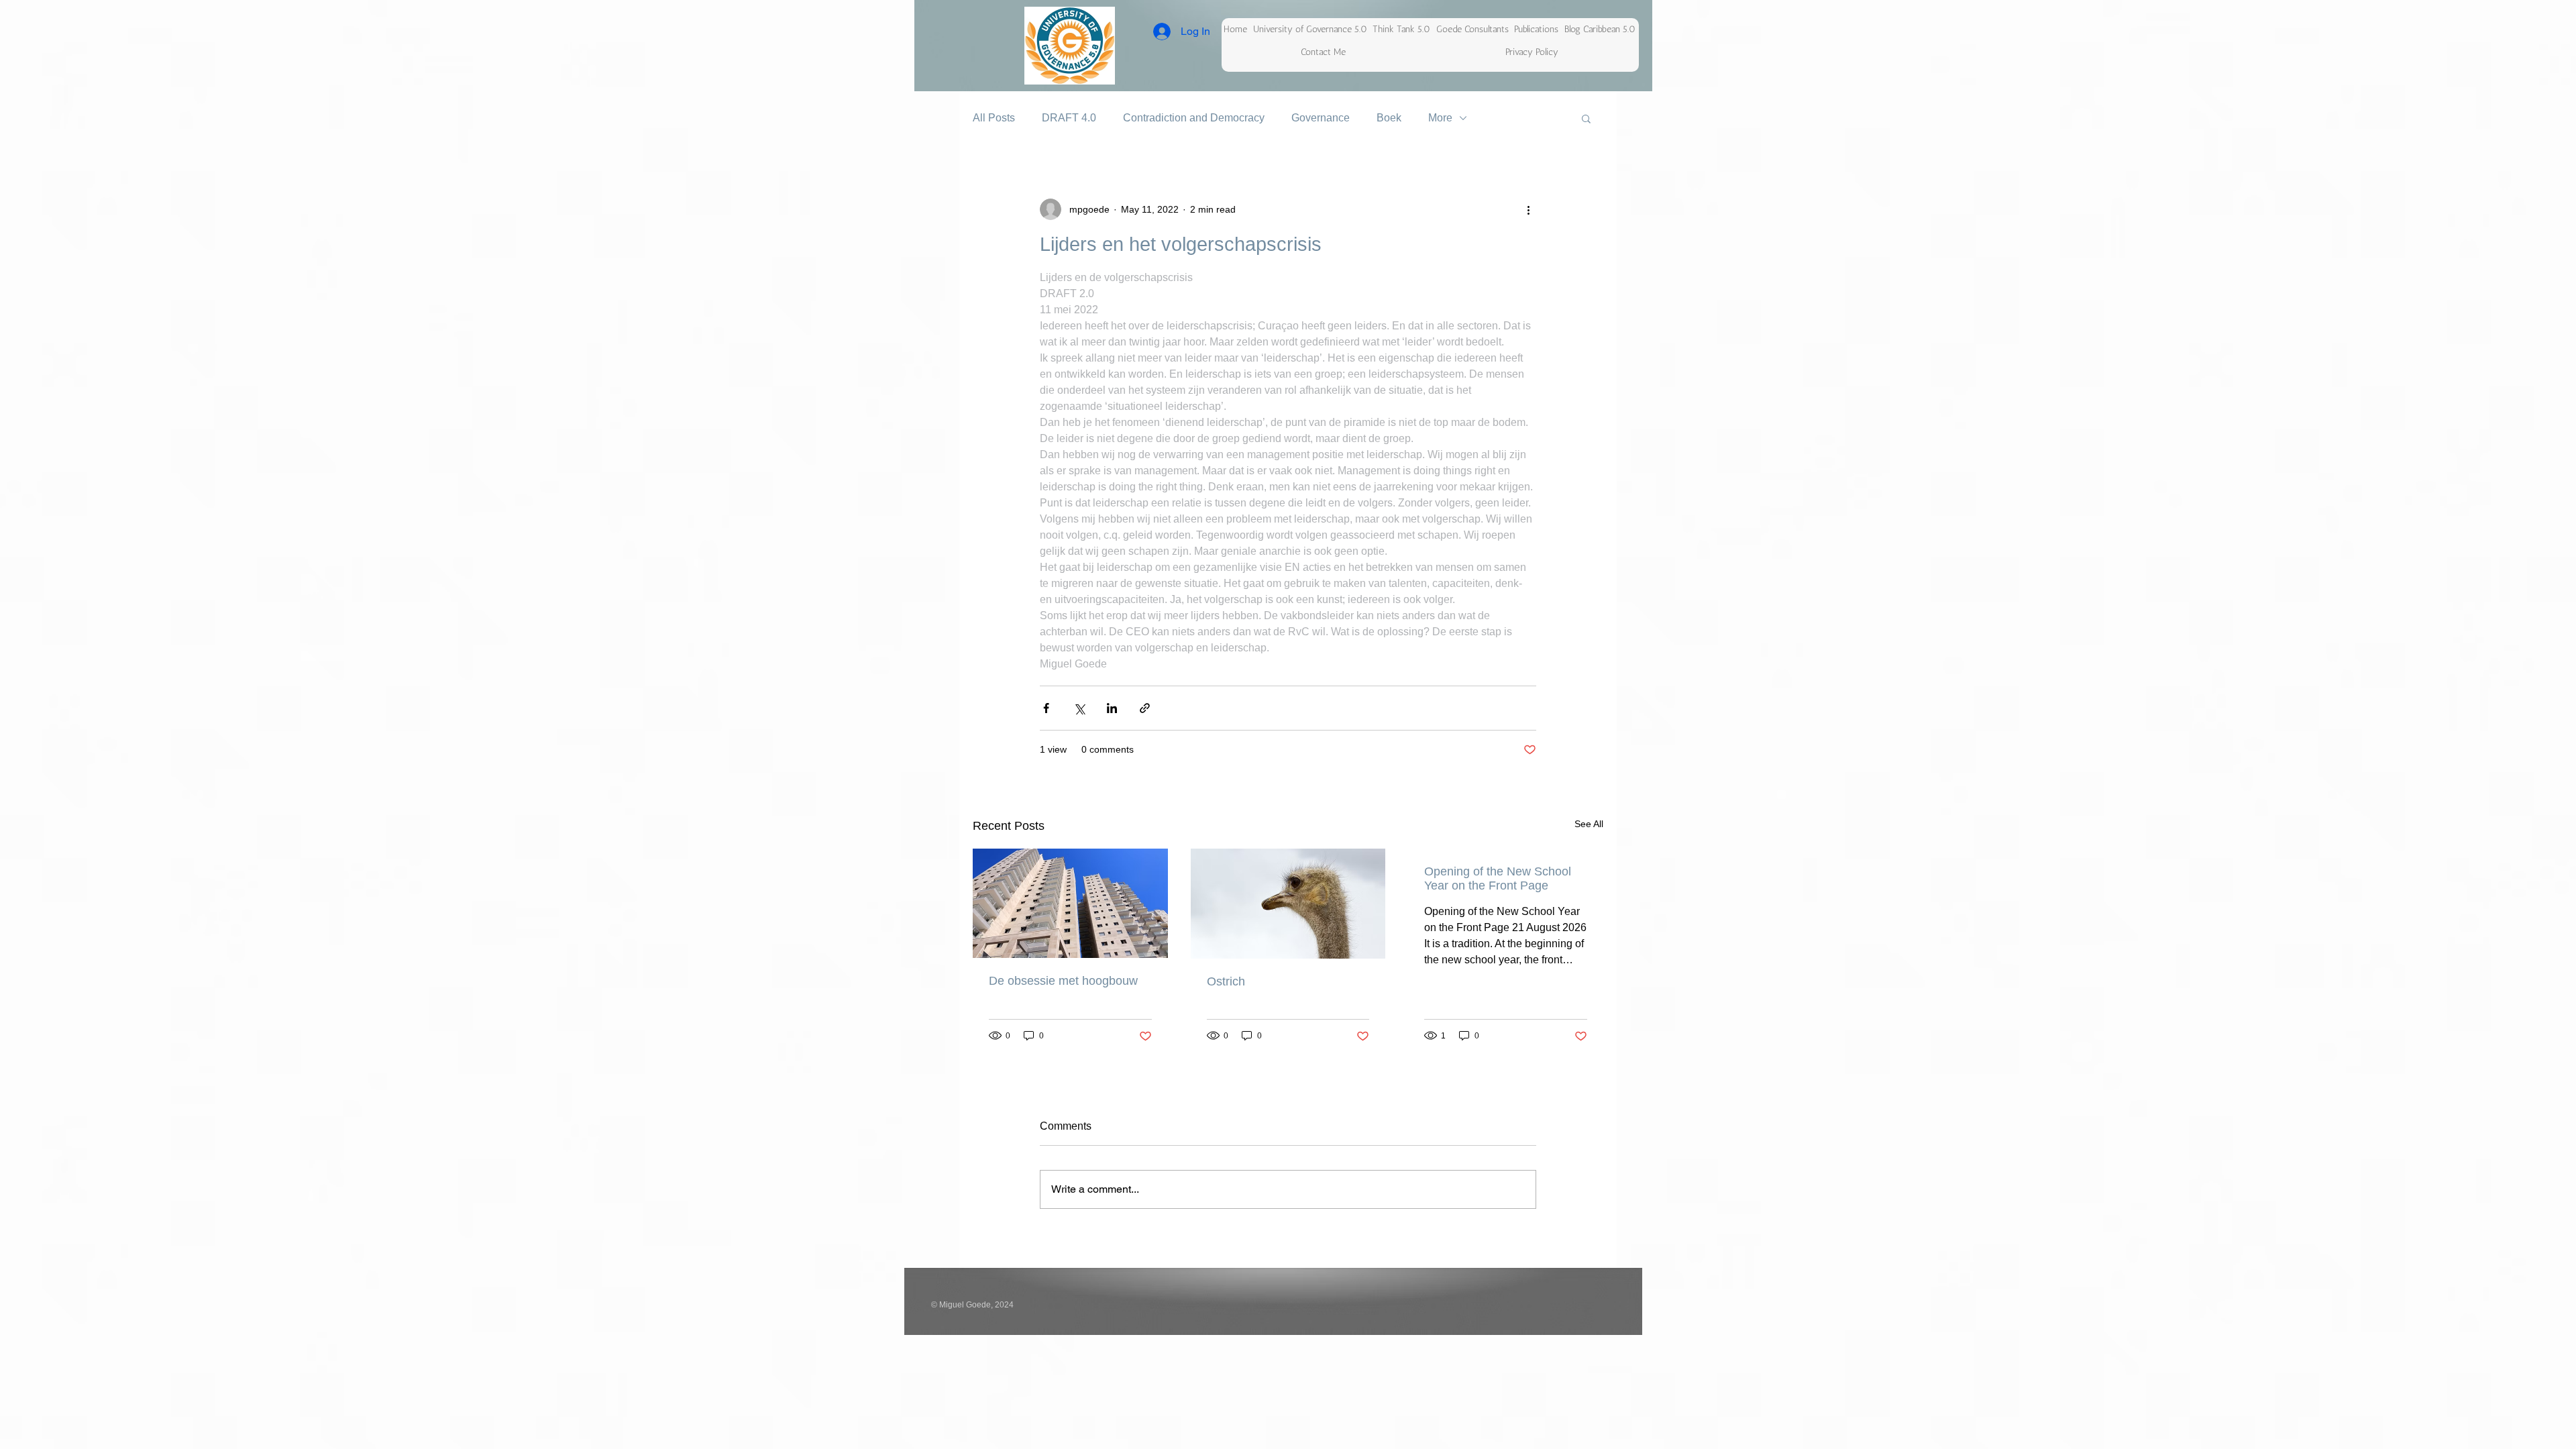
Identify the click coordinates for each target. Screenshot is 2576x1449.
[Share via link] (1145, 708)
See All (1589, 824)
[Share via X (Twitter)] (1079, 708)
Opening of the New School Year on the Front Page (1498, 878)
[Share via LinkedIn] (1112, 708)
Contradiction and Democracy (1194, 118)
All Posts (994, 118)
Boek (1389, 118)
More (1440, 118)
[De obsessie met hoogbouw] (1070, 903)
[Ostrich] (1288, 904)
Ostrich (1226, 981)
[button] (1586, 118)
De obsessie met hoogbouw (1063, 981)
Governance (1321, 118)
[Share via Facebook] (1046, 708)
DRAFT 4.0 (1069, 118)
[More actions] (1528, 209)
